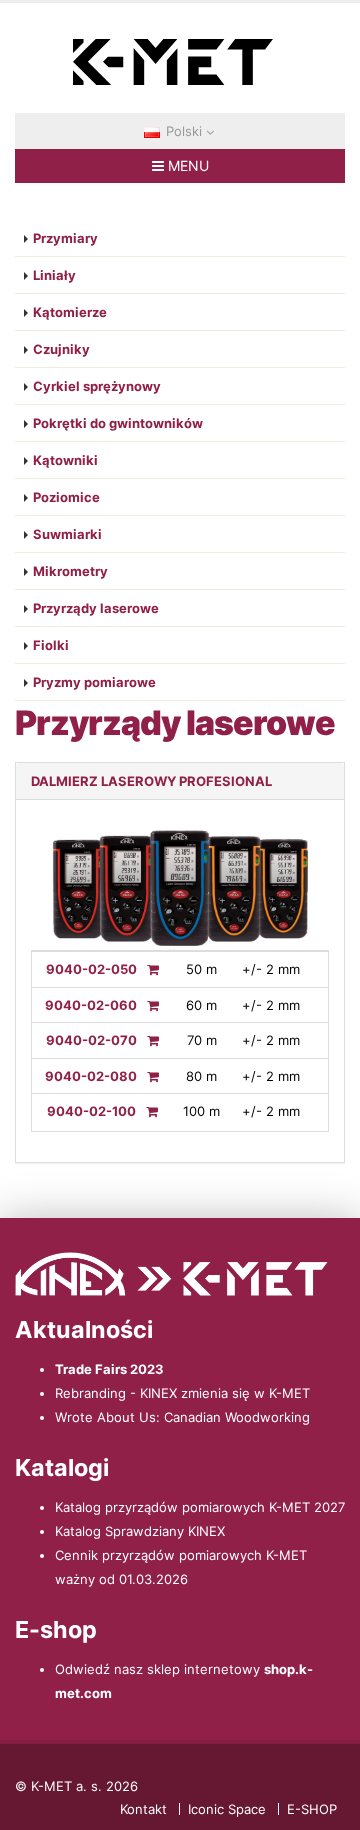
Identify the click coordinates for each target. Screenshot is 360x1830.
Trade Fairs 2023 (109, 1369)
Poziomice (66, 497)
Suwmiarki (67, 534)
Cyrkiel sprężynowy (97, 386)
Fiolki (51, 645)
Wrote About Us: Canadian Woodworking (182, 1417)
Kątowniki (65, 460)
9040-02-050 (91, 969)
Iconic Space (227, 1809)
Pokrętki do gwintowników (118, 423)
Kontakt (143, 1809)
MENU (186, 165)
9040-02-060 (91, 1005)
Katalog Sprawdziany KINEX (140, 1531)
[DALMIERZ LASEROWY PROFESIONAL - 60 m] (148, 1005)
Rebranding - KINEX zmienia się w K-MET (182, 1393)
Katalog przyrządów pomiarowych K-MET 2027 (200, 1507)
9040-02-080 (91, 1076)
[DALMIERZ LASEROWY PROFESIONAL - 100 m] (147, 1111)
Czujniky (61, 349)
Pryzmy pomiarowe (94, 682)
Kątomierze (70, 312)
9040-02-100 (91, 1111)
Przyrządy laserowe (96, 608)
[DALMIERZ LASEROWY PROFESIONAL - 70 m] (148, 1040)
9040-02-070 (91, 1040)
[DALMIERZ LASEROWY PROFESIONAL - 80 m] (148, 1076)
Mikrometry (70, 571)
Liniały (54, 275)
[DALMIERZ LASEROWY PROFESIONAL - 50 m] (148, 969)
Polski (184, 131)
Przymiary (65, 238)
